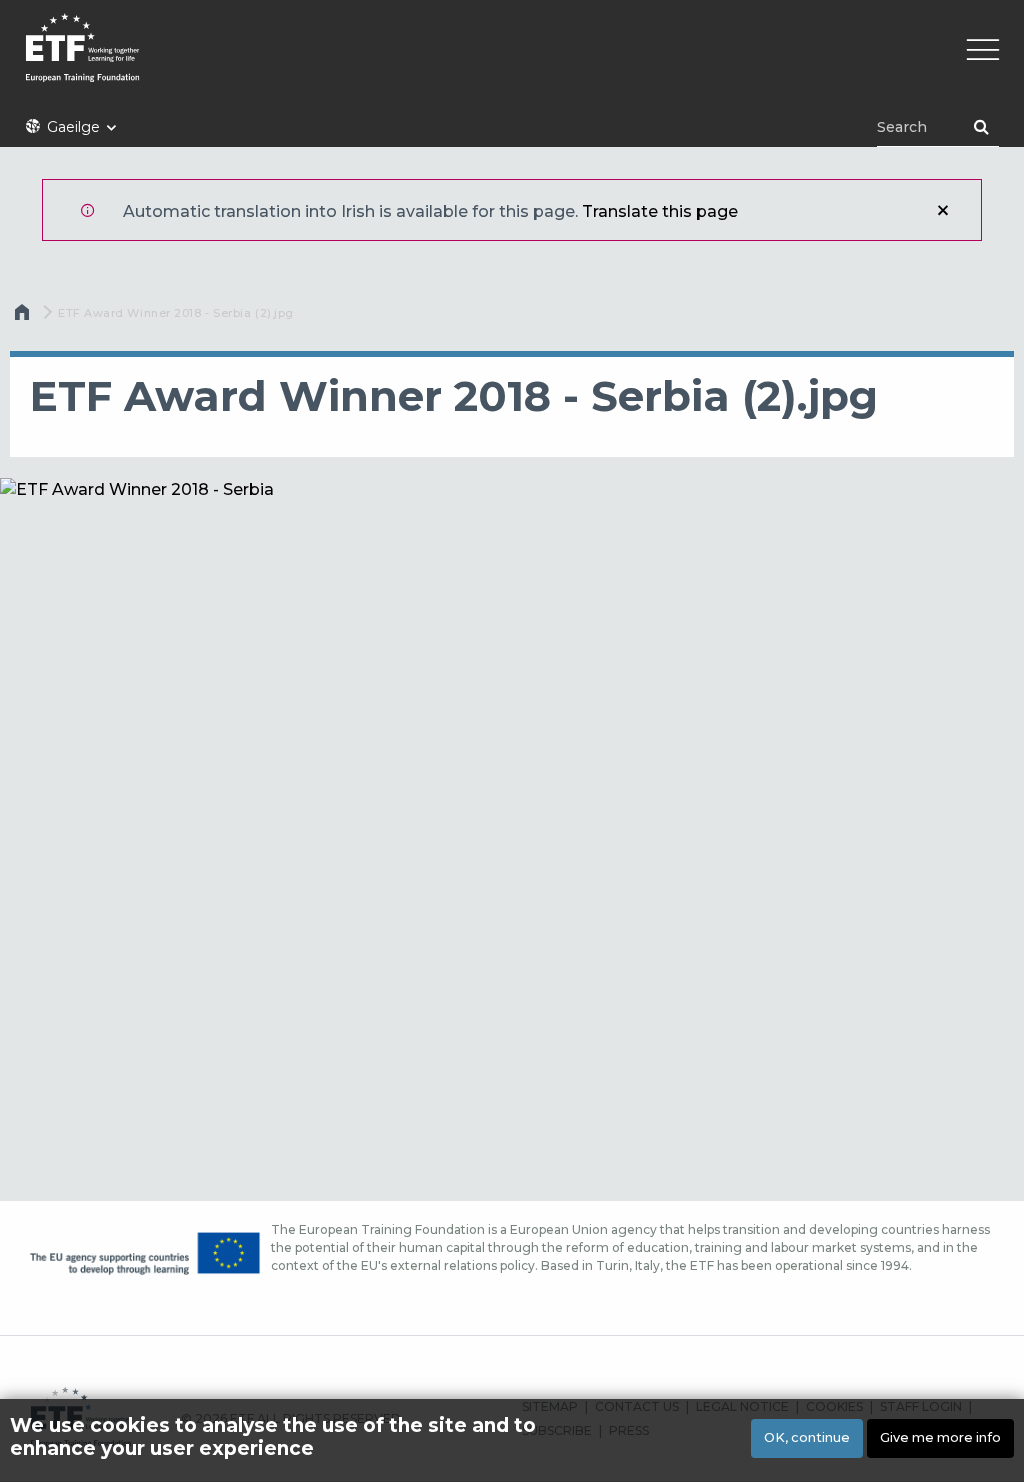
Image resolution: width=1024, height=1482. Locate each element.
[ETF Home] (512, 60)
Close (943, 210)
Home (24, 317)
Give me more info (940, 1437)
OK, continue (807, 1437)
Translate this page (660, 211)
